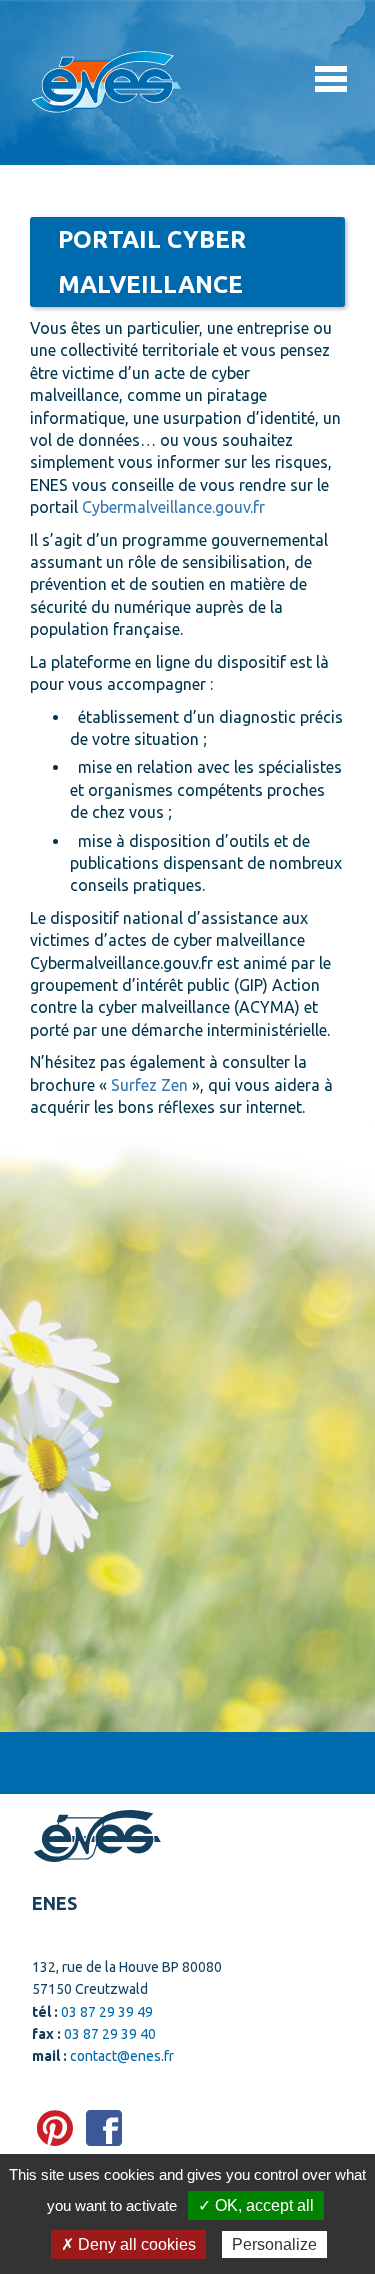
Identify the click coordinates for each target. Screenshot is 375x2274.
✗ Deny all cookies (128, 2244)
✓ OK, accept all (256, 2205)
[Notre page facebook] (104, 2128)
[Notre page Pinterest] (55, 2128)
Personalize (274, 2244)
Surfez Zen (149, 1085)
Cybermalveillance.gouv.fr (173, 507)
